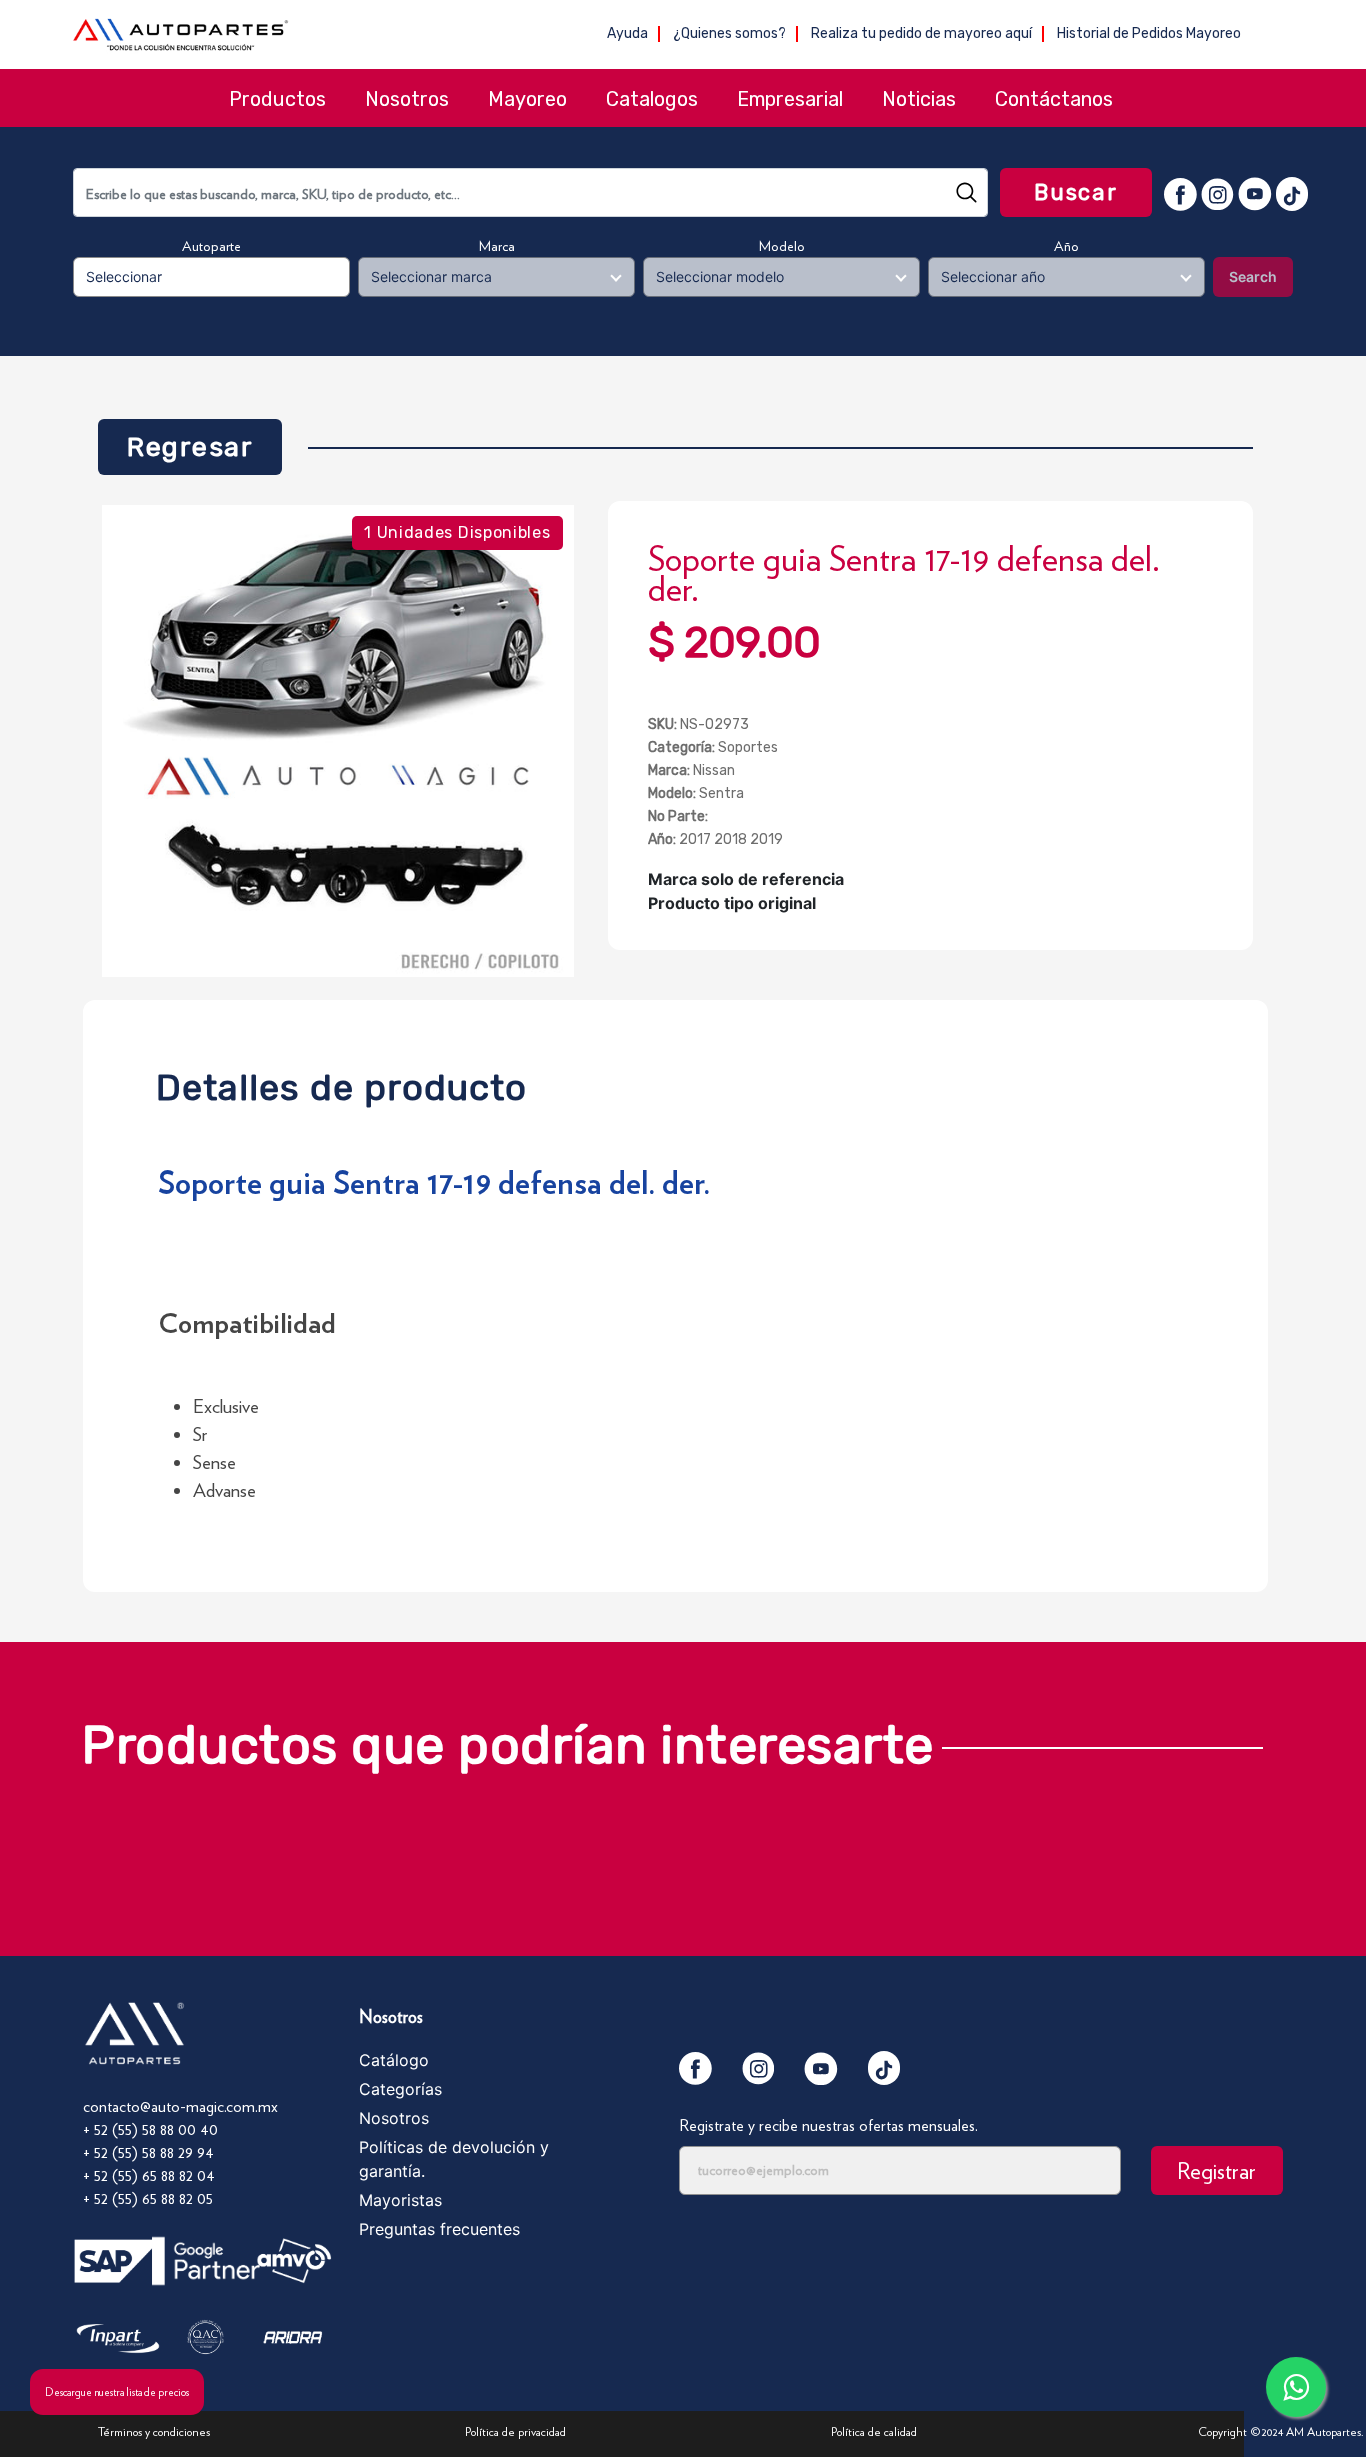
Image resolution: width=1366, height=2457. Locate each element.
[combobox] (530, 192)
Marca (497, 246)
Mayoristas (400, 2200)
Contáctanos (1054, 99)
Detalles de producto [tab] (341, 1082)
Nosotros (407, 99)
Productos (277, 99)
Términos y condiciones (154, 2431)
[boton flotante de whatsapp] (1296, 2387)
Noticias (919, 99)
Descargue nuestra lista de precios (117, 2392)
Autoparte (211, 246)
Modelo (782, 246)
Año (1066, 246)
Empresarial (790, 99)
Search (1253, 276)
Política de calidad (874, 2431)
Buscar (1076, 192)
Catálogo (394, 2060)
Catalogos (652, 99)
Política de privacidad (515, 2431)
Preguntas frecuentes (439, 2229)
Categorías (400, 2089)
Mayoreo (527, 99)
